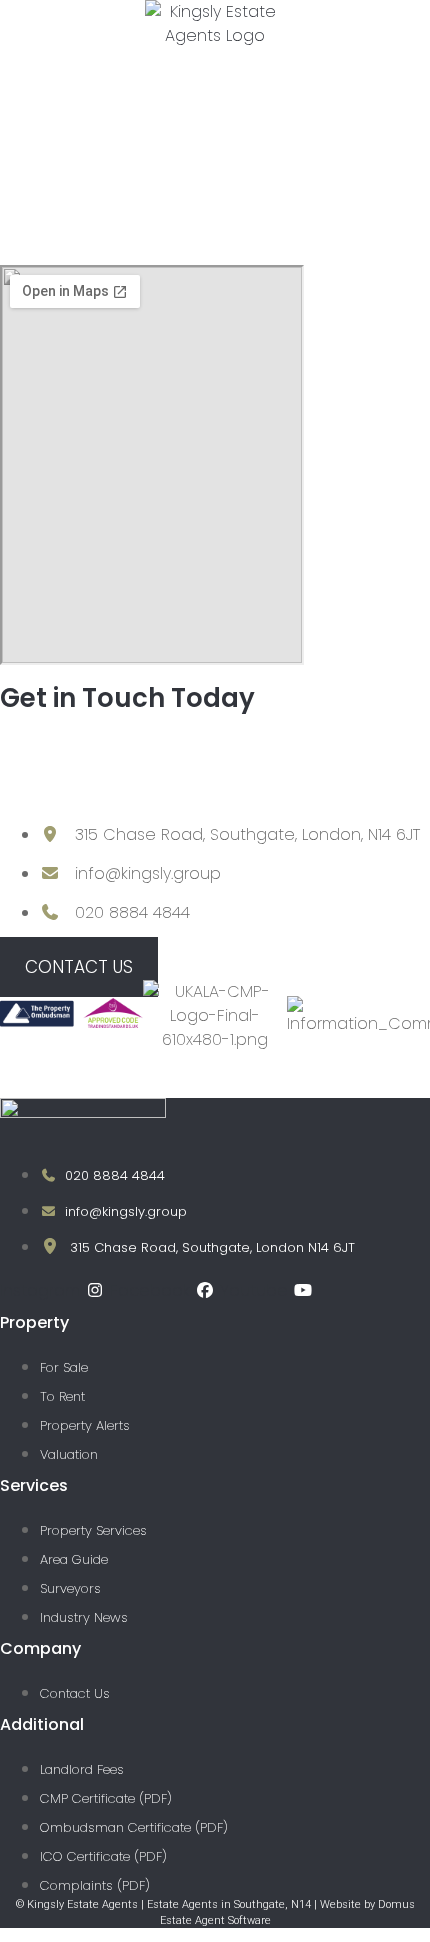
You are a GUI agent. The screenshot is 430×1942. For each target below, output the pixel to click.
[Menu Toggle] (419, 62)
